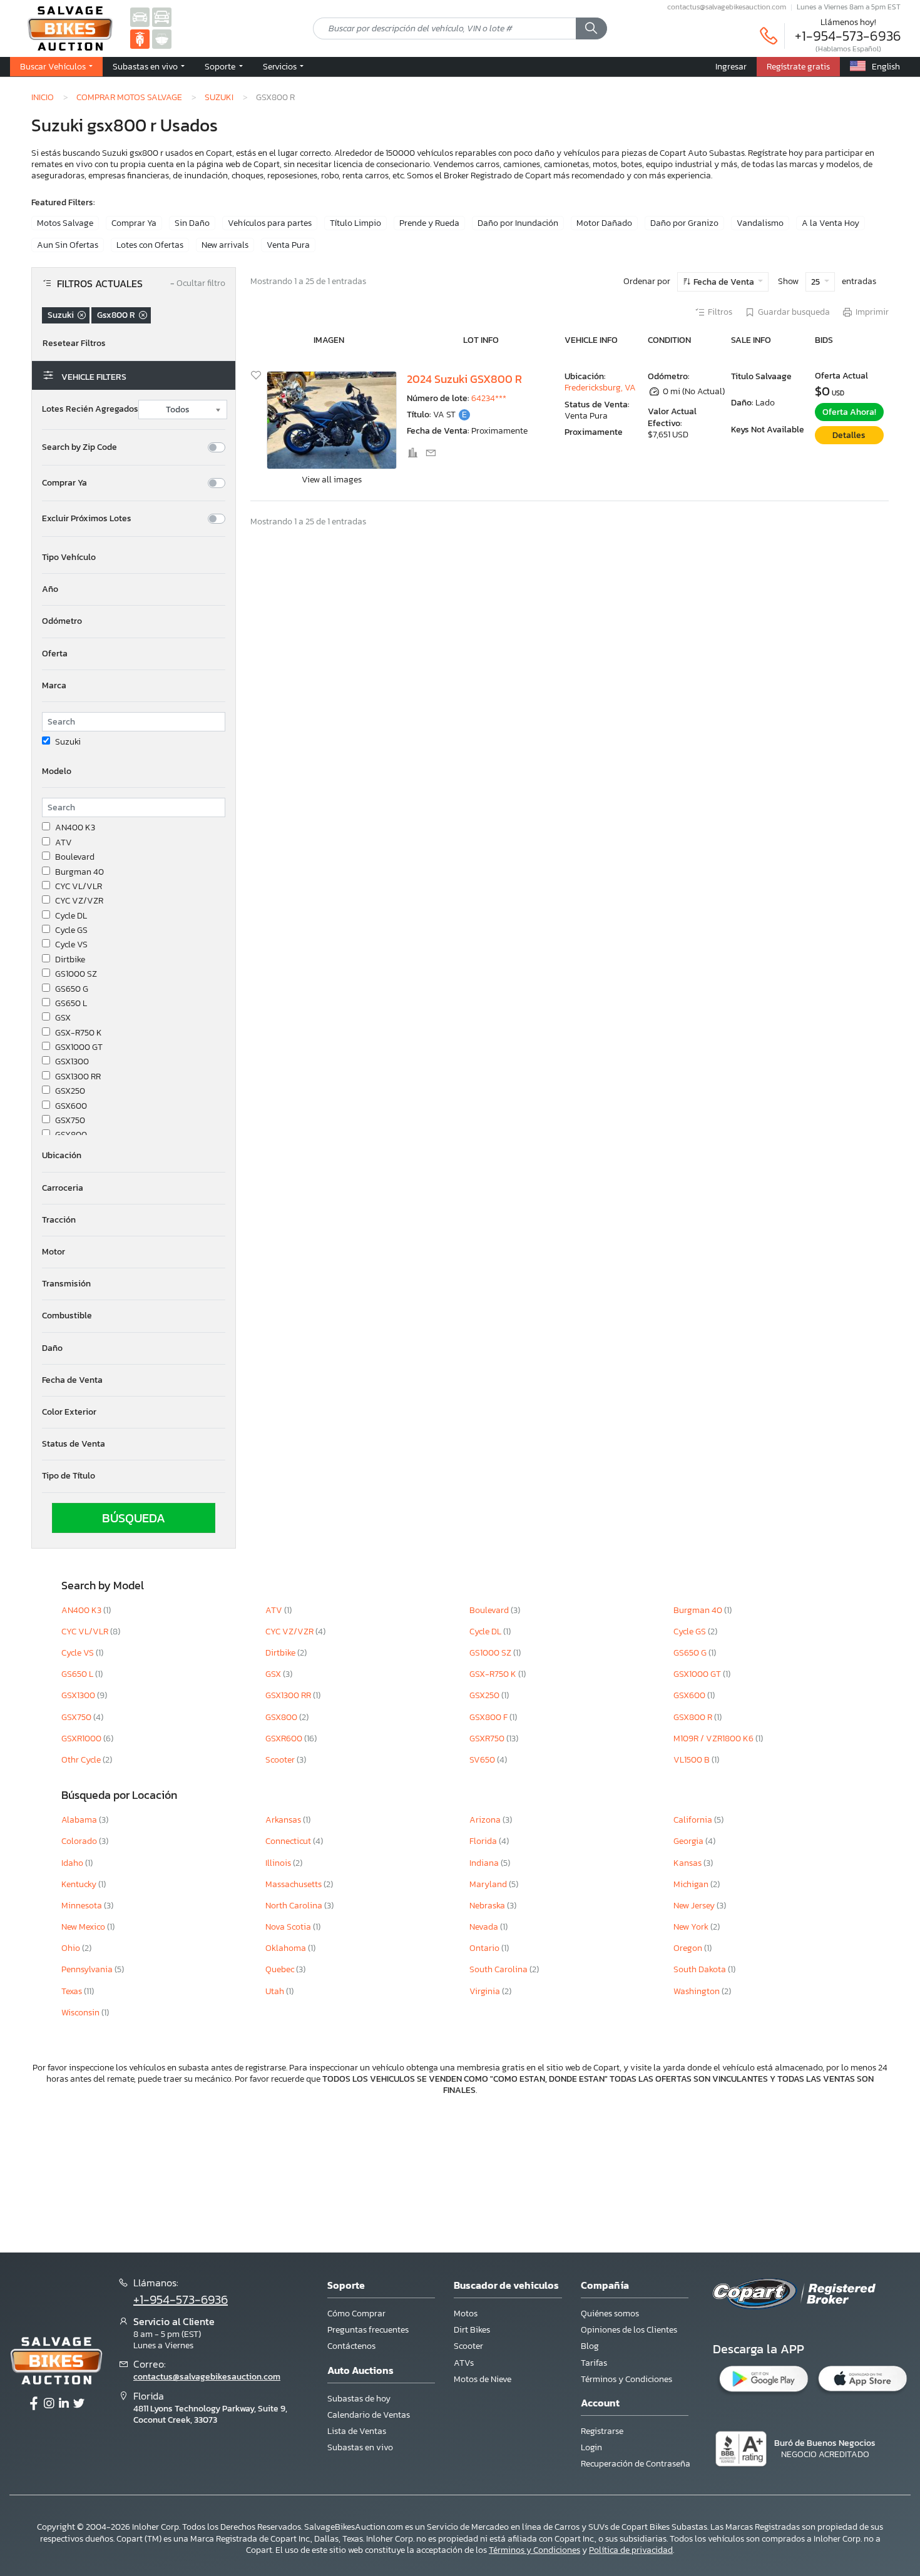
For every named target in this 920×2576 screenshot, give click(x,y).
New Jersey (695, 1906)
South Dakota (701, 1969)
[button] (149, 67)
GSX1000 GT (79, 1047)
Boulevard (75, 857)
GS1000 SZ (76, 974)
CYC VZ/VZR (79, 901)
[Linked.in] (64, 2404)
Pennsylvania (88, 1969)
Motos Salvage (65, 223)
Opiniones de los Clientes (629, 2330)
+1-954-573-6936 (848, 36)
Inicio (43, 97)
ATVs (464, 2363)
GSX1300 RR (78, 1077)
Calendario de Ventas (369, 2415)
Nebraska (488, 1906)
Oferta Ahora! (849, 412)
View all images (332, 480)
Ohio (72, 1948)
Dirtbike (70, 960)
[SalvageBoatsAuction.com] (162, 38)
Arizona (486, 1820)
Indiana (485, 1863)
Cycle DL (71, 916)
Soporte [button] (221, 66)
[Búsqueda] (591, 29)
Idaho (73, 1863)
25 (816, 282)
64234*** (489, 398)
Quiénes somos (610, 2314)
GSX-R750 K (79, 1033)
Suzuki (219, 97)
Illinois (279, 1863)
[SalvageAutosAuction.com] (140, 17)
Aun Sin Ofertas (68, 245)
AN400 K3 (75, 828)
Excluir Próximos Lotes (87, 519)
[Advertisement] (460, 2173)
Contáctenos (351, 2346)
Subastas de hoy (359, 2399)
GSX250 (70, 1091)
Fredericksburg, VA (600, 388)
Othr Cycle (82, 1760)
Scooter (281, 1760)
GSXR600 (285, 1739)
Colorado (80, 1841)
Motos (466, 2314)
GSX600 (71, 1106)
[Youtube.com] (79, 2404)
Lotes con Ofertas (150, 245)
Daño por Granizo (684, 223)
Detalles (849, 435)
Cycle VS (71, 945)
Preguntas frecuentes (368, 2330)
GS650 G (72, 989)
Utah (276, 1991)
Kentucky (80, 1884)
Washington (698, 1991)
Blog (590, 2346)
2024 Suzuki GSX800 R (464, 379)
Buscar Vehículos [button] (54, 66)
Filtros (720, 312)
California (694, 1820)
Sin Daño (192, 223)
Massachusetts (294, 1884)
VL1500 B (693, 1760)
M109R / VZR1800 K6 (714, 1739)
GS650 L (71, 1004)
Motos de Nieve (483, 2379)
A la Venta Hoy (831, 223)
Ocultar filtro (198, 284)
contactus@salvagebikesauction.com (727, 7)
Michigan (692, 1884)
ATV (64, 843)
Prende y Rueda (429, 223)
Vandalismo (760, 223)
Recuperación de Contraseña (636, 2464)
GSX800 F (489, 1717)
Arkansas (284, 1820)
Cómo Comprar (356, 2314)
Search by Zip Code (79, 447)
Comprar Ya (134, 223)
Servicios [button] (281, 66)
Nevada (485, 1927)
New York (692, 1927)
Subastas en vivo (360, 2447)
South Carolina (499, 1969)
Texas (73, 1991)
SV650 (483, 1760)
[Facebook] (34, 2404)
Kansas (688, 1863)
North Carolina (295, 1906)
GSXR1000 (82, 1739)
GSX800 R (694, 1717)
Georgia (689, 1841)
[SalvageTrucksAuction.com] (162, 17)
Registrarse (602, 2431)
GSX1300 (72, 1062)
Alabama (80, 1820)
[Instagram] (49, 2404)
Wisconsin (81, 2013)
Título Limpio (355, 223)
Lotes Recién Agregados (90, 409)
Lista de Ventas (357, 2431)
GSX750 (70, 1121)
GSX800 (71, 1135)
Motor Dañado (604, 223)
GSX (63, 1018)
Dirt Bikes (472, 2330)
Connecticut (289, 1841)
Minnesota (83, 1906)
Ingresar (731, 66)
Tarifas (594, 2363)
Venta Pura (288, 245)
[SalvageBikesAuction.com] (140, 38)
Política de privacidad (631, 2550)
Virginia (486, 1991)
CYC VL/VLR (79, 887)
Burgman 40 (79, 872)
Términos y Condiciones (626, 2379)
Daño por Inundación (518, 223)
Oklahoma (287, 1948)
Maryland (489, 1884)
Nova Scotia (289, 1927)
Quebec (281, 1969)
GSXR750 (488, 1739)
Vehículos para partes (270, 223)
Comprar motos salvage (129, 97)
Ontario (485, 1948)
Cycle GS (71, 930)
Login (591, 2447)
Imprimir (872, 312)
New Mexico (84, 1927)
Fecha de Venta (724, 282)
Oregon (689, 1948)
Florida (484, 1841)
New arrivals (225, 245)
